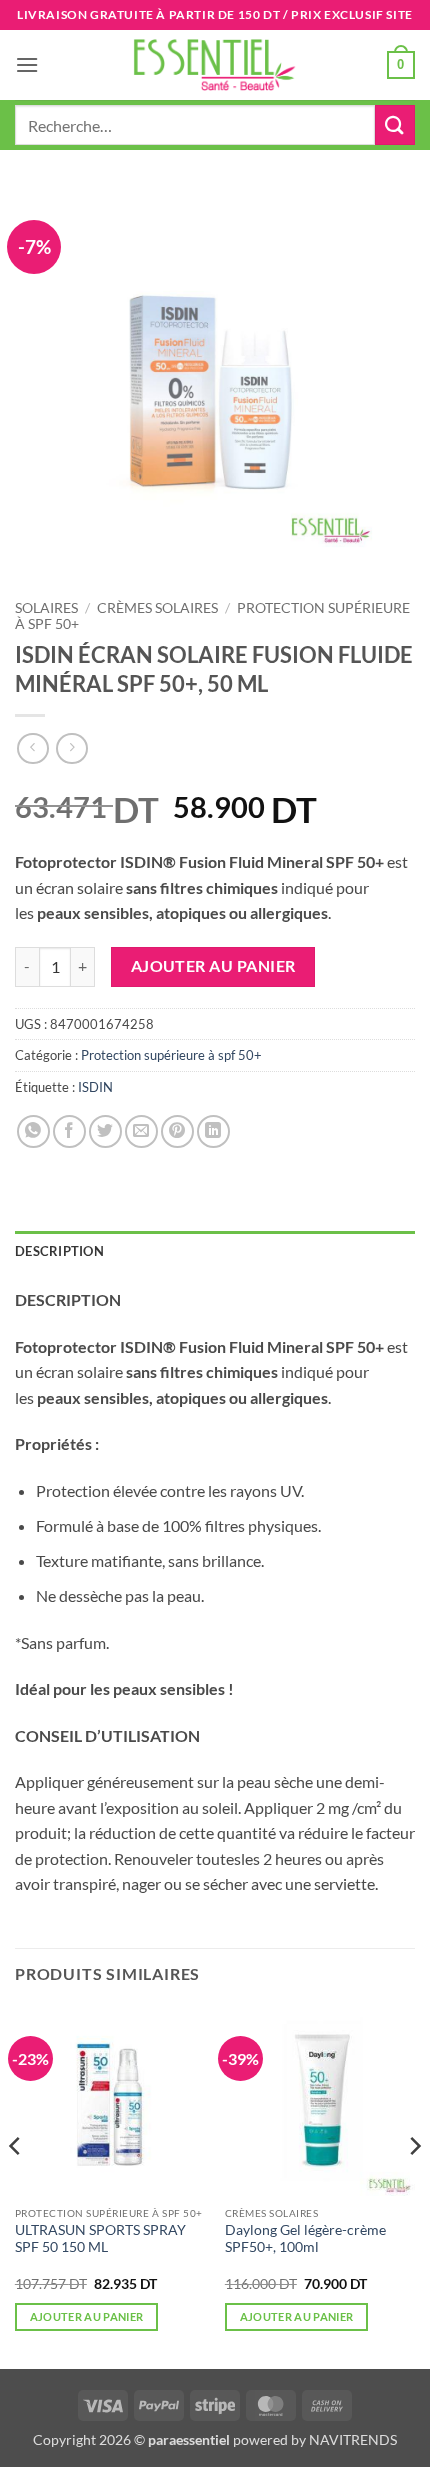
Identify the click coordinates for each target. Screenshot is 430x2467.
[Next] (414, 2185)
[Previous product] (71, 748)
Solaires (46, 608)
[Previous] (16, 2185)
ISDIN (95, 1087)
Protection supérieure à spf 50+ (171, 1055)
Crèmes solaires (157, 608)
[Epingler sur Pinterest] (177, 1131)
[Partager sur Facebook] (69, 1131)
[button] (27, 64)
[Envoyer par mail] (141, 1131)
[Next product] (32, 748)
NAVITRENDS (353, 2439)
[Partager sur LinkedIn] (213, 1131)
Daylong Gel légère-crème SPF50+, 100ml (305, 2239)
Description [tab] (59, 1251)
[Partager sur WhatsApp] (33, 1131)
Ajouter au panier (213, 966)
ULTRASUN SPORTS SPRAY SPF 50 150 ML (100, 2239)
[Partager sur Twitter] (105, 1131)
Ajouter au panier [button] (87, 2316)
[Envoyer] (395, 124)
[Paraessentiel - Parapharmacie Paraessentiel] (215, 64)
